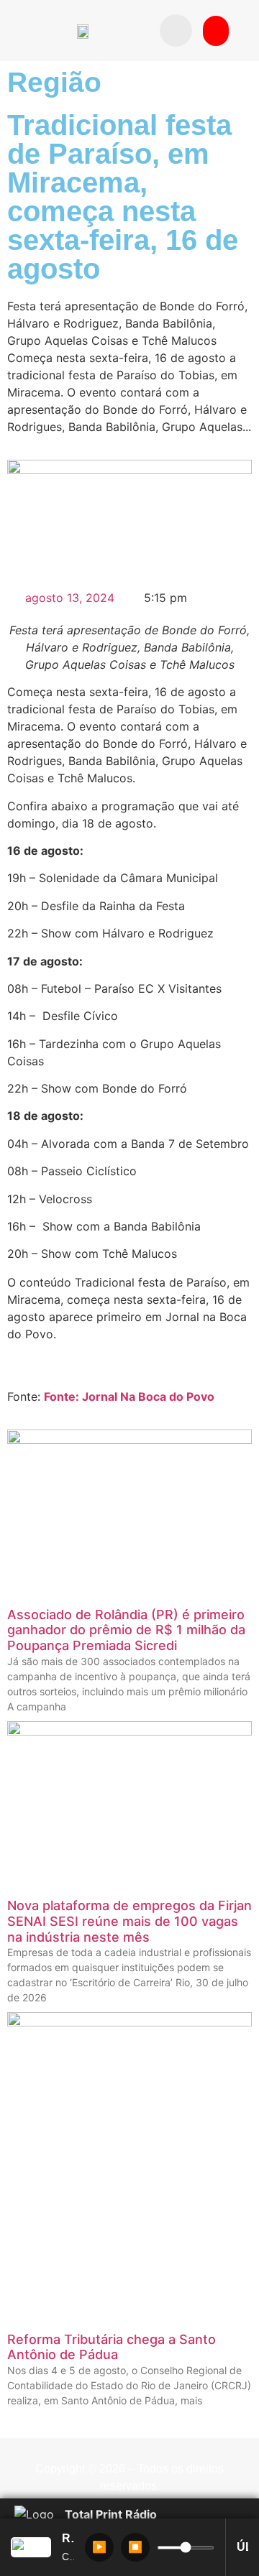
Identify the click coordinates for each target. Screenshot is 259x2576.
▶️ (99, 2547)
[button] (176, 31)
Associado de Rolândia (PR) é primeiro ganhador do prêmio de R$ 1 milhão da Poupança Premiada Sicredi (126, 1630)
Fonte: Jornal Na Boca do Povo (129, 1396)
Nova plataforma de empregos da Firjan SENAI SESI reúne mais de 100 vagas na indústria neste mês (129, 1921)
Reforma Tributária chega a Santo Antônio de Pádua (112, 2347)
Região (54, 82)
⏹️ (135, 2547)
